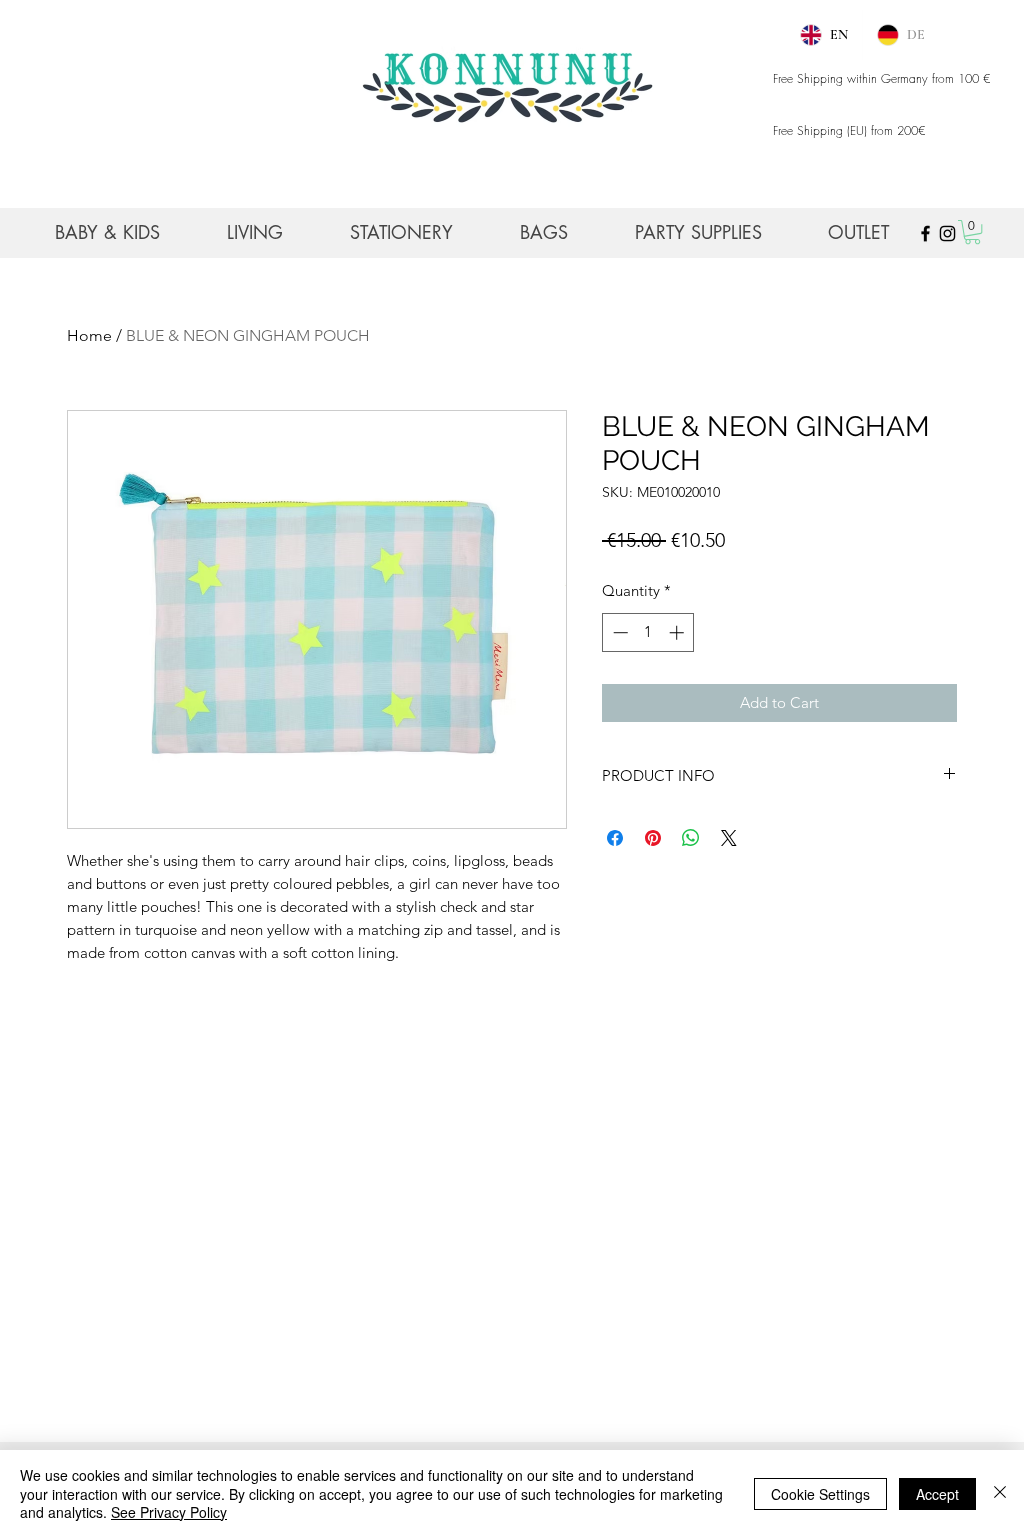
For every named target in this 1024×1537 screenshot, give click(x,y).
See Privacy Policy (169, 1512)
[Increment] (678, 632)
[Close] (1000, 1493)
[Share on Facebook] (615, 838)
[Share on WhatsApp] (691, 838)
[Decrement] (618, 632)
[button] (972, 232)
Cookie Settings (820, 1494)
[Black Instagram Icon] (947, 233)
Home (89, 335)
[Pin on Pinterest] (653, 838)
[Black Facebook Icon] (925, 233)
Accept (937, 1494)
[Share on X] (729, 838)
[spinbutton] (648, 632)
